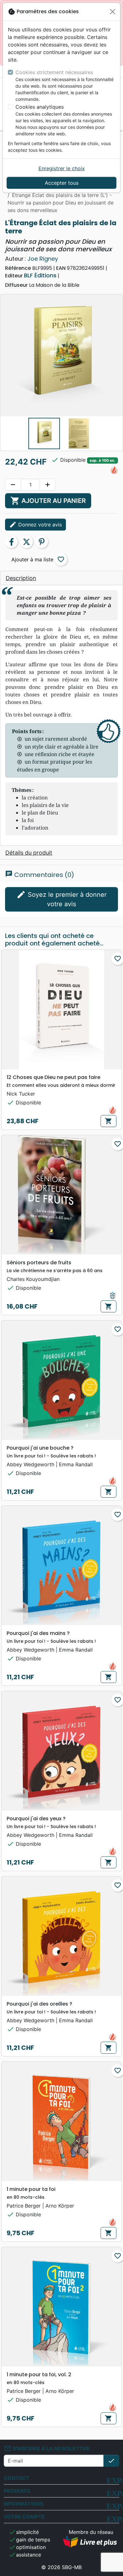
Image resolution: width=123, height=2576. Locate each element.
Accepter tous (62, 183)
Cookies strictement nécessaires (54, 72)
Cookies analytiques (40, 107)
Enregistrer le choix (62, 168)
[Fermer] (113, 12)
